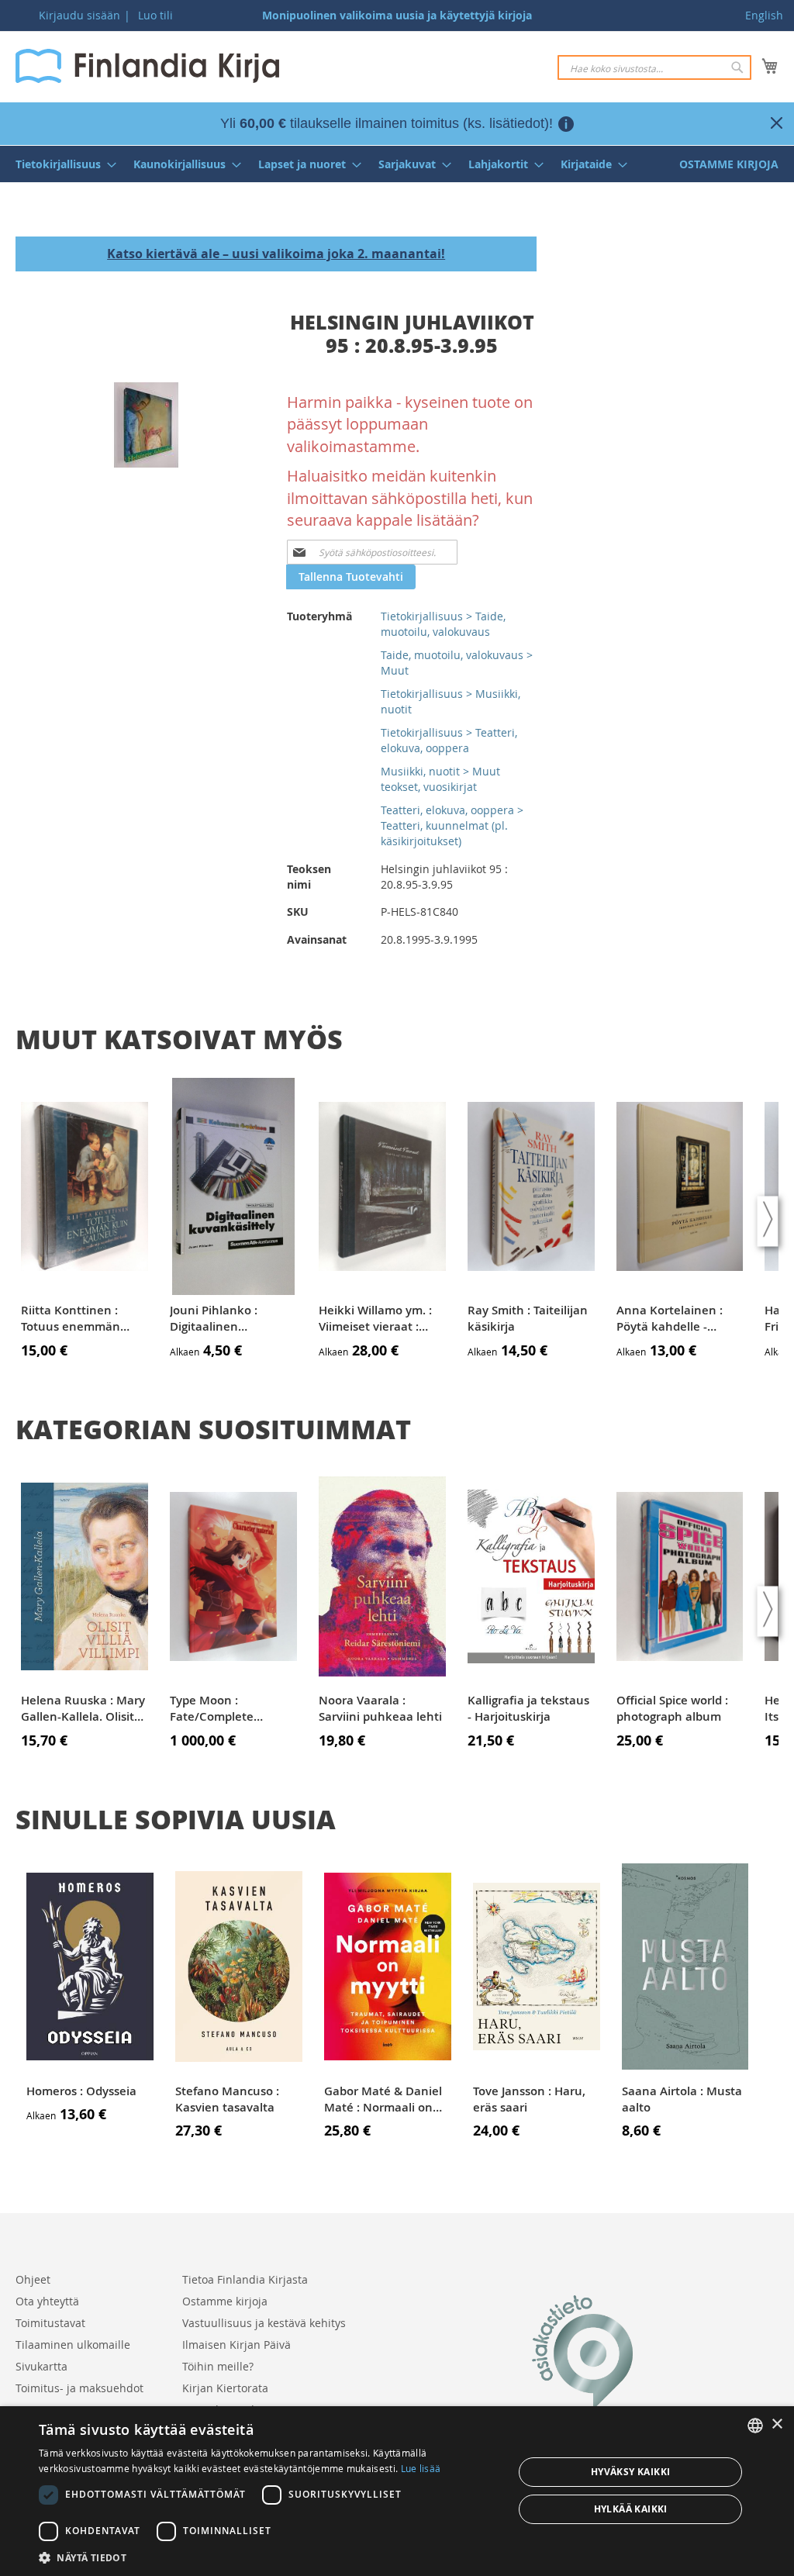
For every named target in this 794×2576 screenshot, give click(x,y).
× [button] (777, 2424)
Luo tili (155, 15)
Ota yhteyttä (47, 2301)
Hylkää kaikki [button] (631, 2509)
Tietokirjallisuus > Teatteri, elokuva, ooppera (449, 740)
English (764, 15)
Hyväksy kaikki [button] (631, 2472)
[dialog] (397, 2491)
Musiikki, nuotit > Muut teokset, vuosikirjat (440, 779)
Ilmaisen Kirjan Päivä (236, 2345)
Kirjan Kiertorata (225, 2388)
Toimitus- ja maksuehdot (79, 2388)
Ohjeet (33, 2279)
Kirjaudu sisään (79, 15)
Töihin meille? (218, 2366)
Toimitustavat (50, 2323)
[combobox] (654, 67)
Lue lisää (421, 2468)
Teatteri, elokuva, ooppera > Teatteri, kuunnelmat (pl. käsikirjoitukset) (452, 825)
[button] (269, 2557)
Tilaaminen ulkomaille (73, 2345)
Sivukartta (41, 2366)
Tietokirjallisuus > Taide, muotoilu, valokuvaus (443, 624)
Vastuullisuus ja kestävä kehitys (264, 2323)
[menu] (397, 164)
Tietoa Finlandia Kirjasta (245, 2279)
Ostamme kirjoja (225, 2301)
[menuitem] (61, 164)
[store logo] (147, 66)
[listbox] (755, 2426)
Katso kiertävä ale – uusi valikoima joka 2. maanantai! (276, 254)
